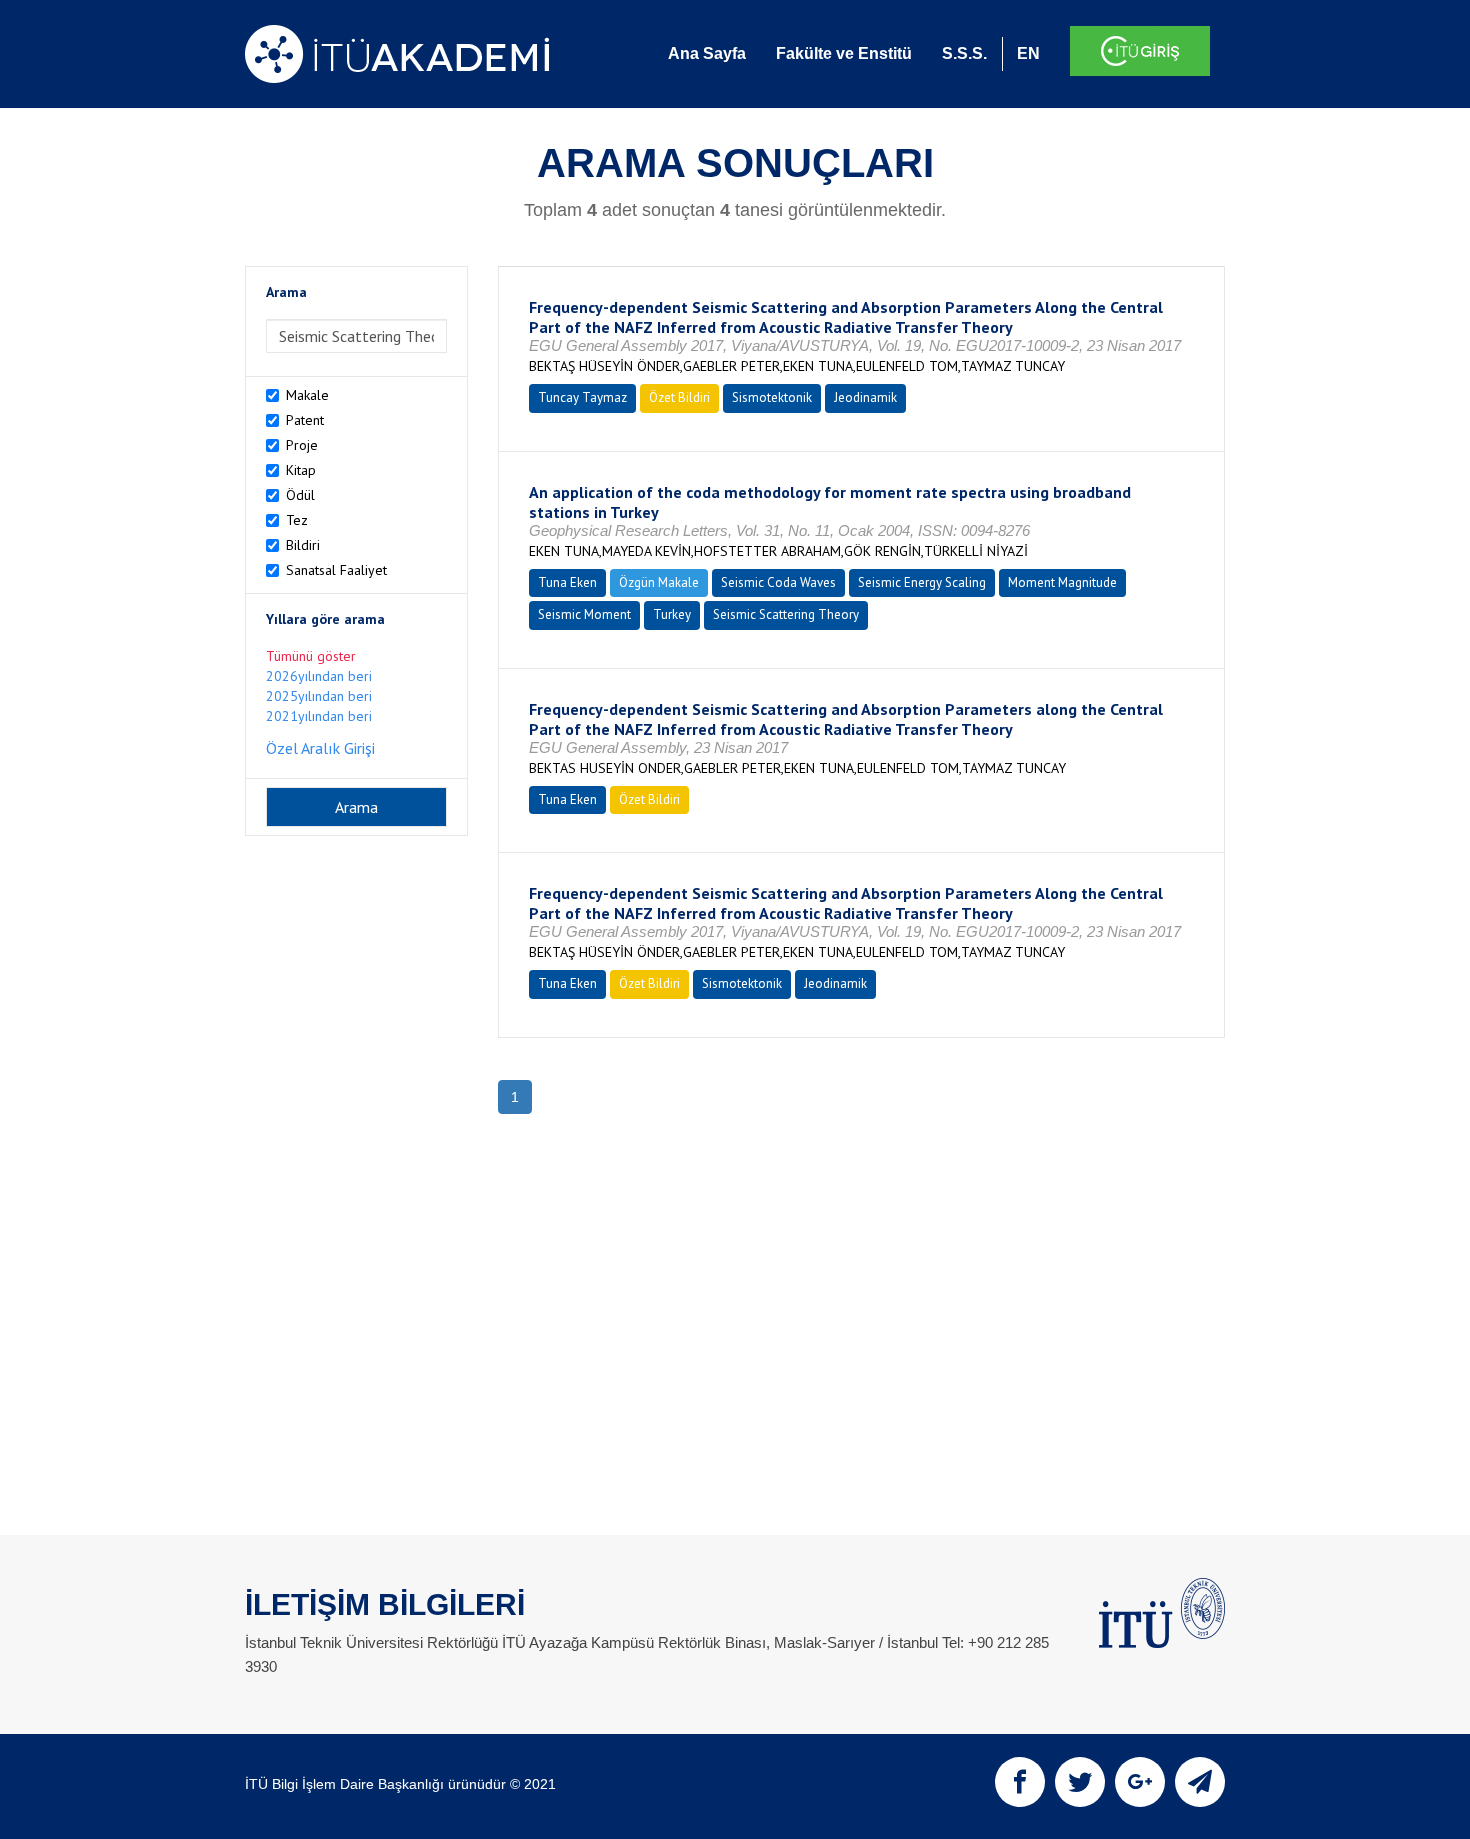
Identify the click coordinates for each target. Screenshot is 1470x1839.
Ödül (300, 495)
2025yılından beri (319, 696)
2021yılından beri (319, 716)
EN (1028, 53)
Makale (307, 395)
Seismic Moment (584, 614)
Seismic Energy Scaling (922, 582)
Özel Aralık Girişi (320, 748)
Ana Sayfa (707, 53)
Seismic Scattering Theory (786, 614)
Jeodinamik (865, 397)
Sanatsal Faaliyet (336, 570)
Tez (297, 520)
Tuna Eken (567, 582)
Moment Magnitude (1062, 582)
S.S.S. (964, 53)
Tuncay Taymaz (582, 397)
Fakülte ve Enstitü (844, 53)
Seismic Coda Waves (778, 582)
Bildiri (303, 545)
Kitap (301, 470)
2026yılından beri (319, 676)
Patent (305, 420)
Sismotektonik (772, 397)
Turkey (672, 614)
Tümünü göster (311, 656)
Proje (302, 445)
